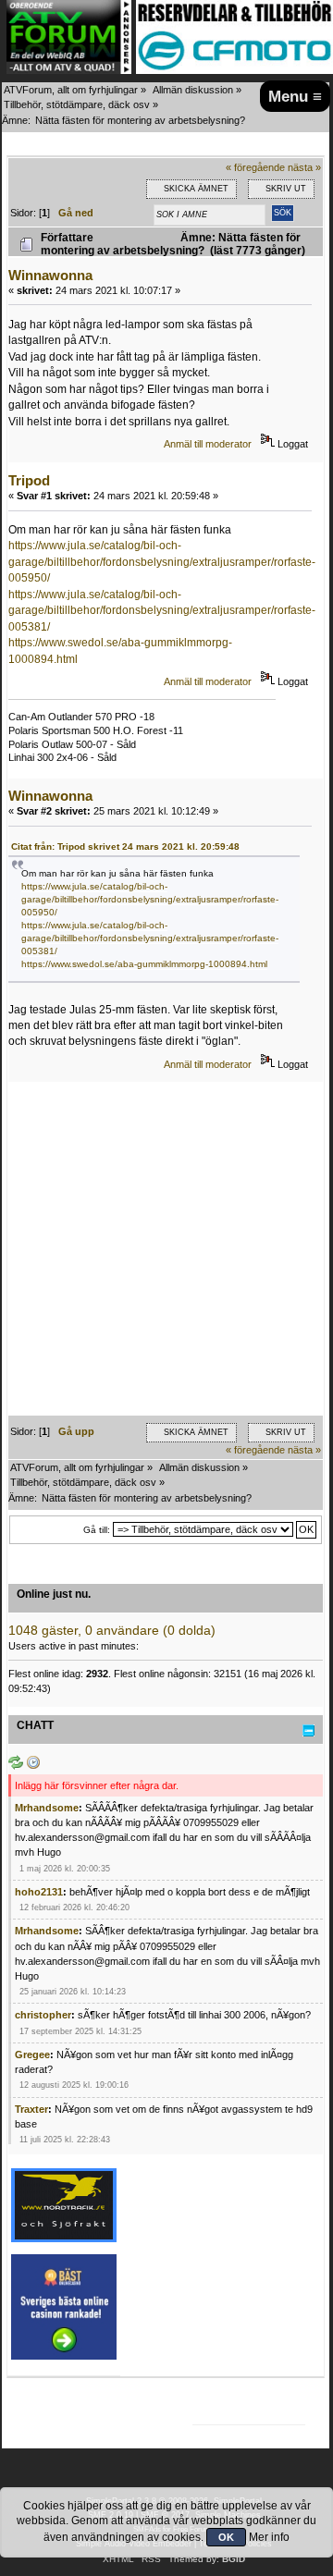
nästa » (304, 167)
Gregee (32, 2055)
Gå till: (97, 1530)
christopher (43, 2015)
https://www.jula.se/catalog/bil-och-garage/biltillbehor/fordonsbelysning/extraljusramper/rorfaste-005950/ (162, 562)
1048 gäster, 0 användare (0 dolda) (112, 1631)
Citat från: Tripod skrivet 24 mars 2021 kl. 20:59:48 (125, 846)
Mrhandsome (47, 1808)
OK (226, 2537)
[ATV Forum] (69, 70)
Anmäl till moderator (208, 444)
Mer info (269, 2537)
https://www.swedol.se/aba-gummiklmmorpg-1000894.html (144, 964)
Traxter (31, 2109)
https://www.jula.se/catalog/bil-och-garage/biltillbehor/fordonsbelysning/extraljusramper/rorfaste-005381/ (162, 611)
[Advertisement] (166, 1249)
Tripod (29, 480)
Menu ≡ (295, 96)
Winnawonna (50, 275)
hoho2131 (39, 1892)
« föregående (255, 167)
